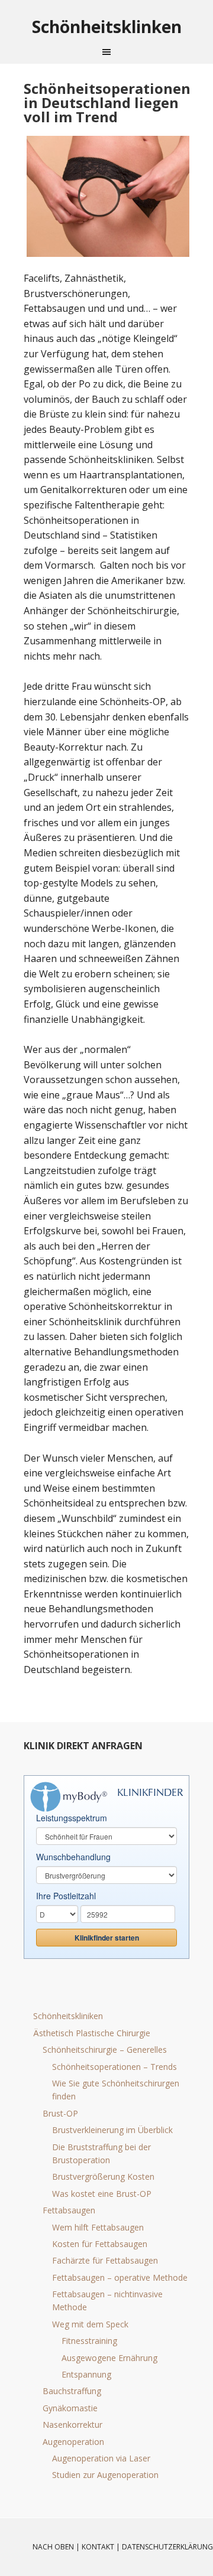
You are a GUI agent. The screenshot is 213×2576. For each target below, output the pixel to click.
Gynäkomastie (70, 2408)
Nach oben (53, 2547)
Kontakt (98, 2547)
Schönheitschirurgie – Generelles (105, 2050)
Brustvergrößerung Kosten (103, 2176)
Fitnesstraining (89, 2341)
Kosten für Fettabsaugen (100, 2244)
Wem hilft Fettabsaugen (98, 2227)
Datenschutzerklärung (167, 2547)
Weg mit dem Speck (90, 2324)
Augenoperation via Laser (101, 2458)
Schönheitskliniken (68, 2016)
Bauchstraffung (72, 2391)
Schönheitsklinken (107, 26)
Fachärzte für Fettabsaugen (105, 2260)
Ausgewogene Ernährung (109, 2358)
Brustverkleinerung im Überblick (112, 2130)
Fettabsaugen (69, 2210)
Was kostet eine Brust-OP (102, 2194)
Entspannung (86, 2374)
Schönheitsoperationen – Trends (114, 2067)
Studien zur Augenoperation (105, 2475)
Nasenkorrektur (72, 2425)
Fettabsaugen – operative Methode (120, 2277)
